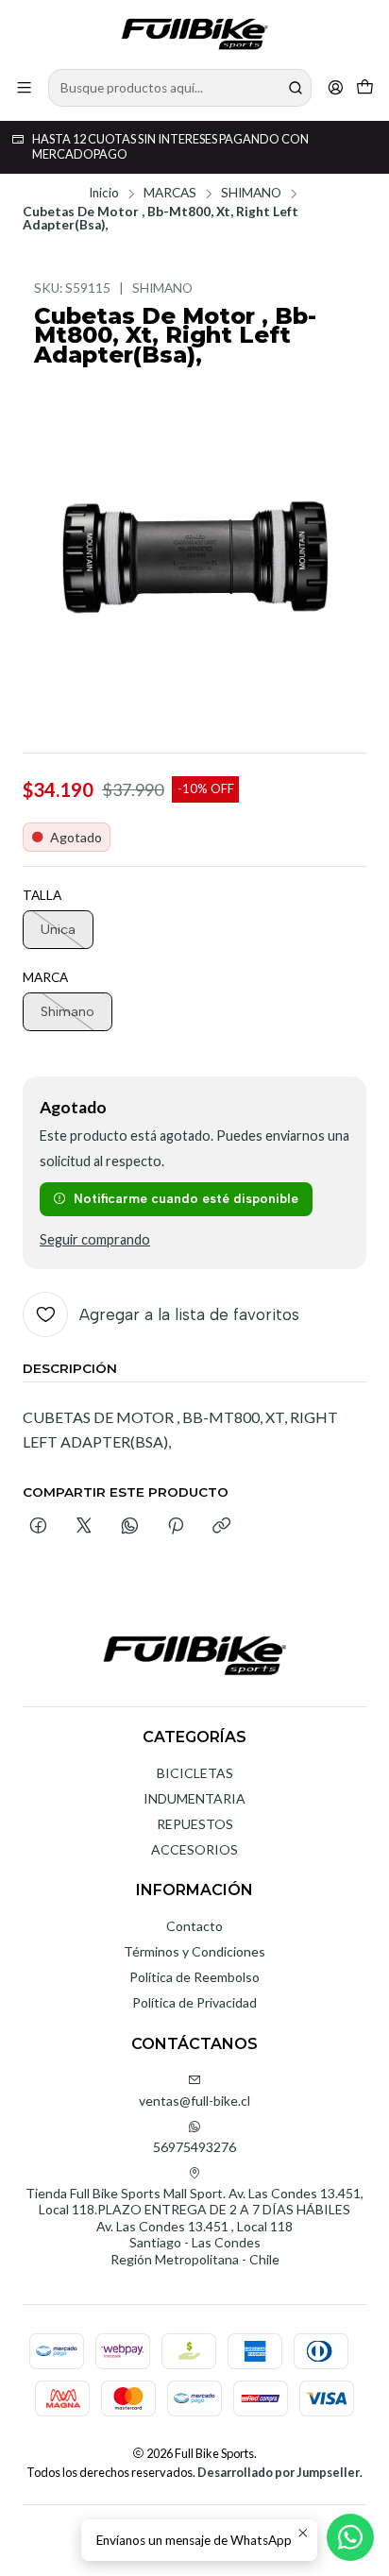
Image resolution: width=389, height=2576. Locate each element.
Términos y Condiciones (194, 1951)
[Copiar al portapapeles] (221, 1527)
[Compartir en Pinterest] (176, 1527)
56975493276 (194, 2147)
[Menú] (24, 87)
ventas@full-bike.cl (194, 2101)
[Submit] (296, 88)
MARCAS (170, 194)
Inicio (104, 194)
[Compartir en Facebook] (38, 1527)
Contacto (194, 1926)
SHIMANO (251, 194)
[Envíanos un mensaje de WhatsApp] (350, 2537)
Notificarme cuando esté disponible (186, 1198)
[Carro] (365, 87)
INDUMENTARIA (194, 1798)
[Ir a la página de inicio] (194, 33)
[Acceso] (336, 87)
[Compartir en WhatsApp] (130, 1527)
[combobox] (180, 88)
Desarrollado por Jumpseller (279, 2472)
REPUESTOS (195, 1824)
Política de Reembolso (194, 1977)
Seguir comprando (95, 1240)
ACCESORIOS (194, 1849)
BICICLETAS (195, 1773)
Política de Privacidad (194, 2002)
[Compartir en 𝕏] (84, 1527)
